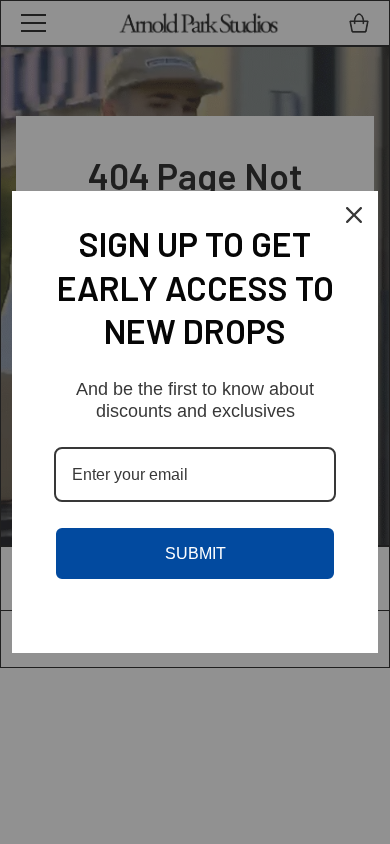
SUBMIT (195, 553)
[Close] (354, 215)
